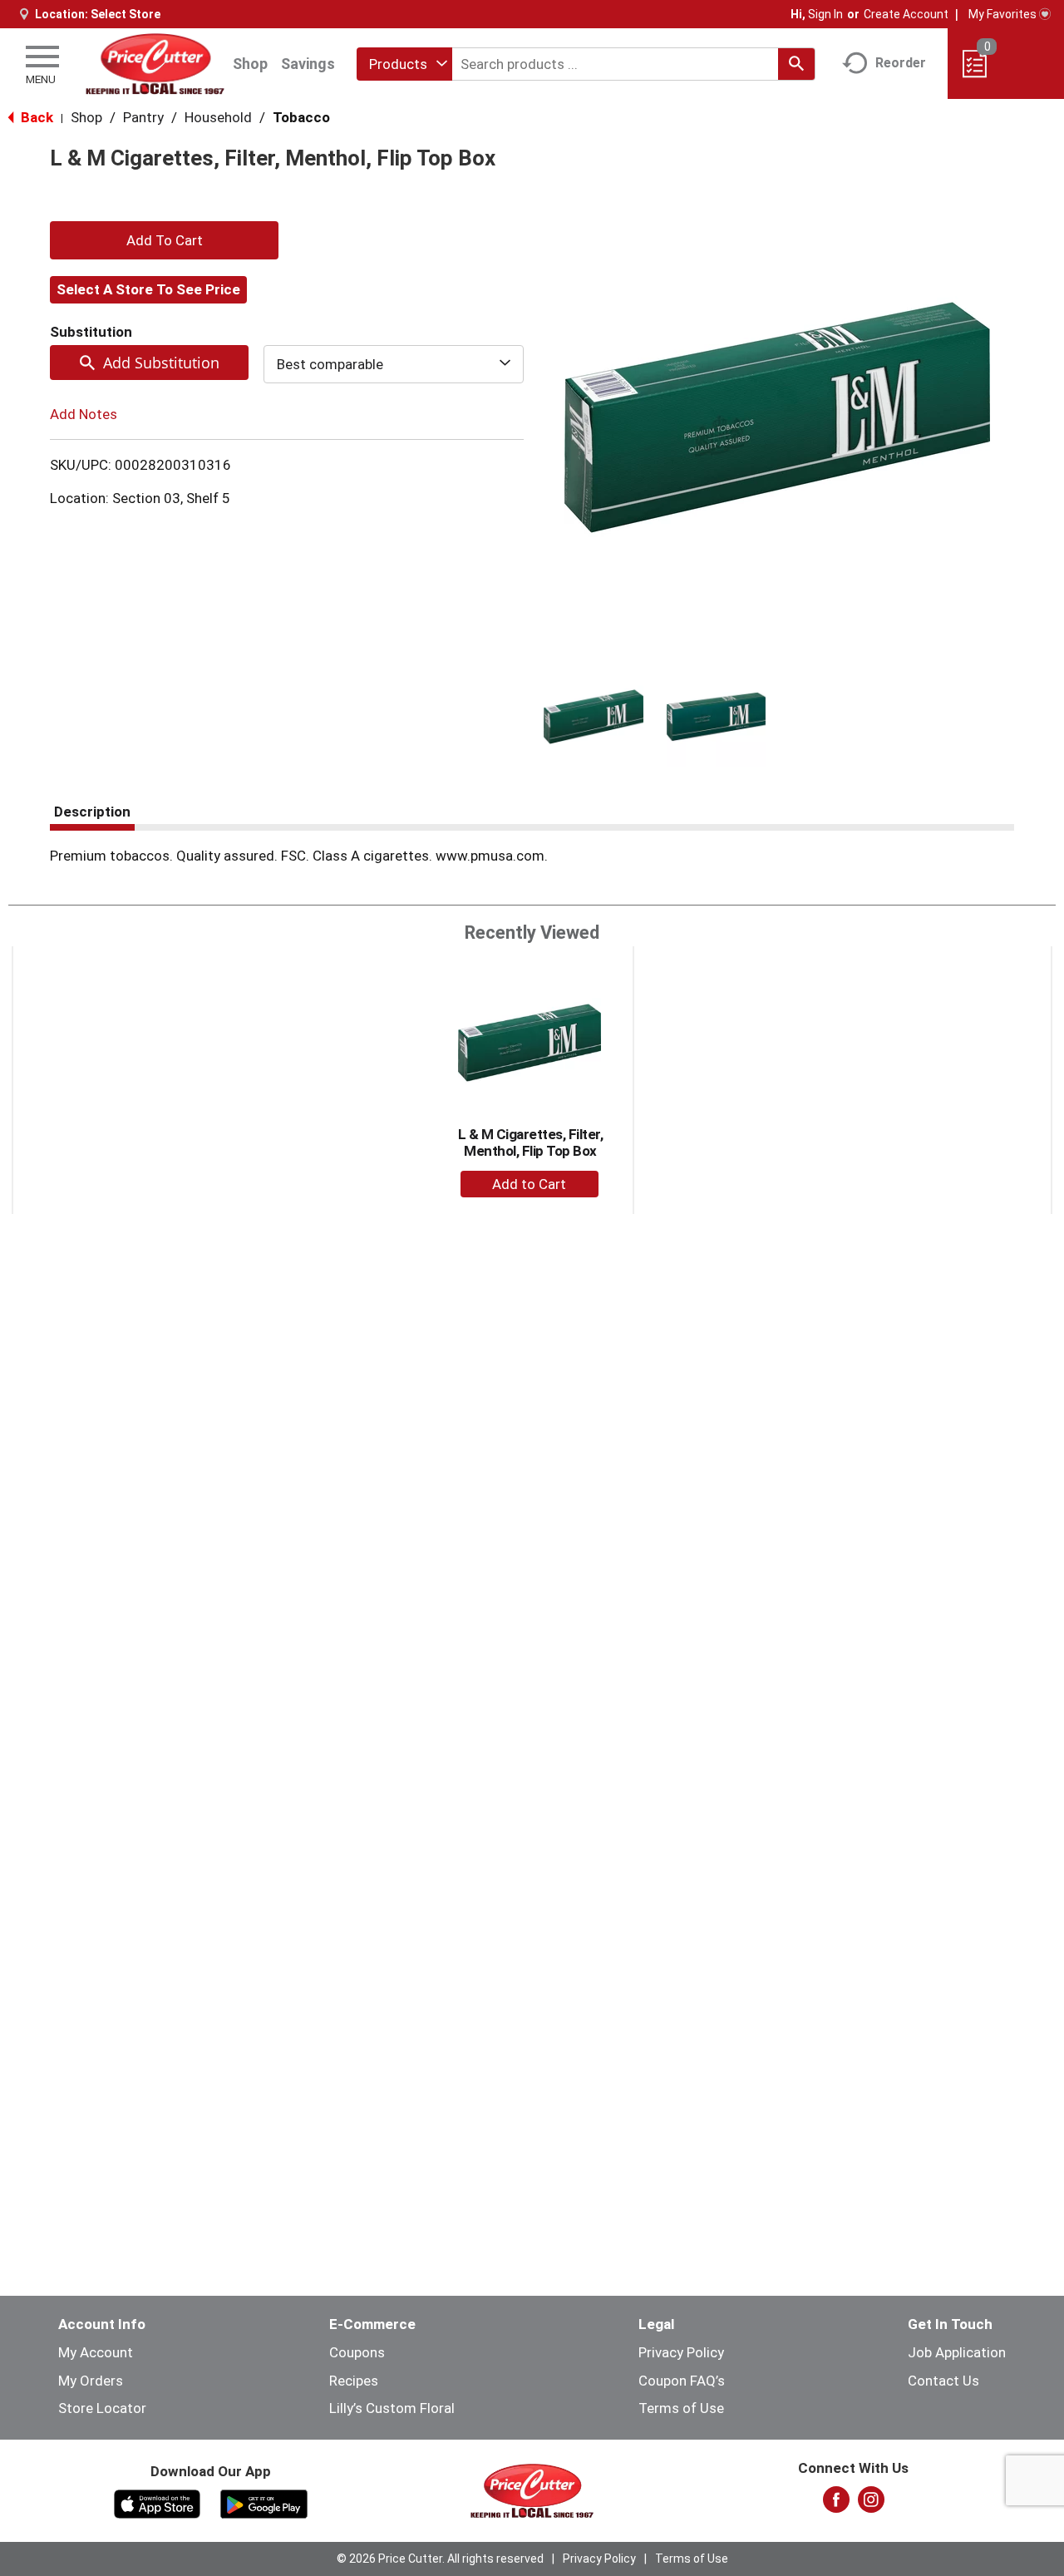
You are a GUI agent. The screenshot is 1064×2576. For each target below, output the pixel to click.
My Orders (91, 2381)
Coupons (357, 2352)
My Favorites (1002, 14)
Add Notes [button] (84, 414)
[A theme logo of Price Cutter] (155, 64)
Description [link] (92, 812)
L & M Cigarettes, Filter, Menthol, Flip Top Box (531, 1142)
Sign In (825, 14)
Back (35, 117)
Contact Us (943, 2381)
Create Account (906, 14)
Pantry (143, 117)
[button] (594, 717)
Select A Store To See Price (148, 289)
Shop (250, 64)
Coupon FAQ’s (682, 2381)
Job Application (957, 2352)
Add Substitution (161, 363)
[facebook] (836, 2504)
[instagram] (871, 2504)
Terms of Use (681, 2408)
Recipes (354, 2381)
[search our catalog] (796, 64)
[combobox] (404, 64)
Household (218, 117)
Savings (308, 64)
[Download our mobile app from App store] (158, 2503)
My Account (96, 2352)
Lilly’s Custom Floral (392, 2408)
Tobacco (301, 117)
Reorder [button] (901, 63)
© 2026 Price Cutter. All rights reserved (440, 2559)
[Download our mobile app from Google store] (264, 2503)
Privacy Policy (681, 2352)
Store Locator (102, 2408)
